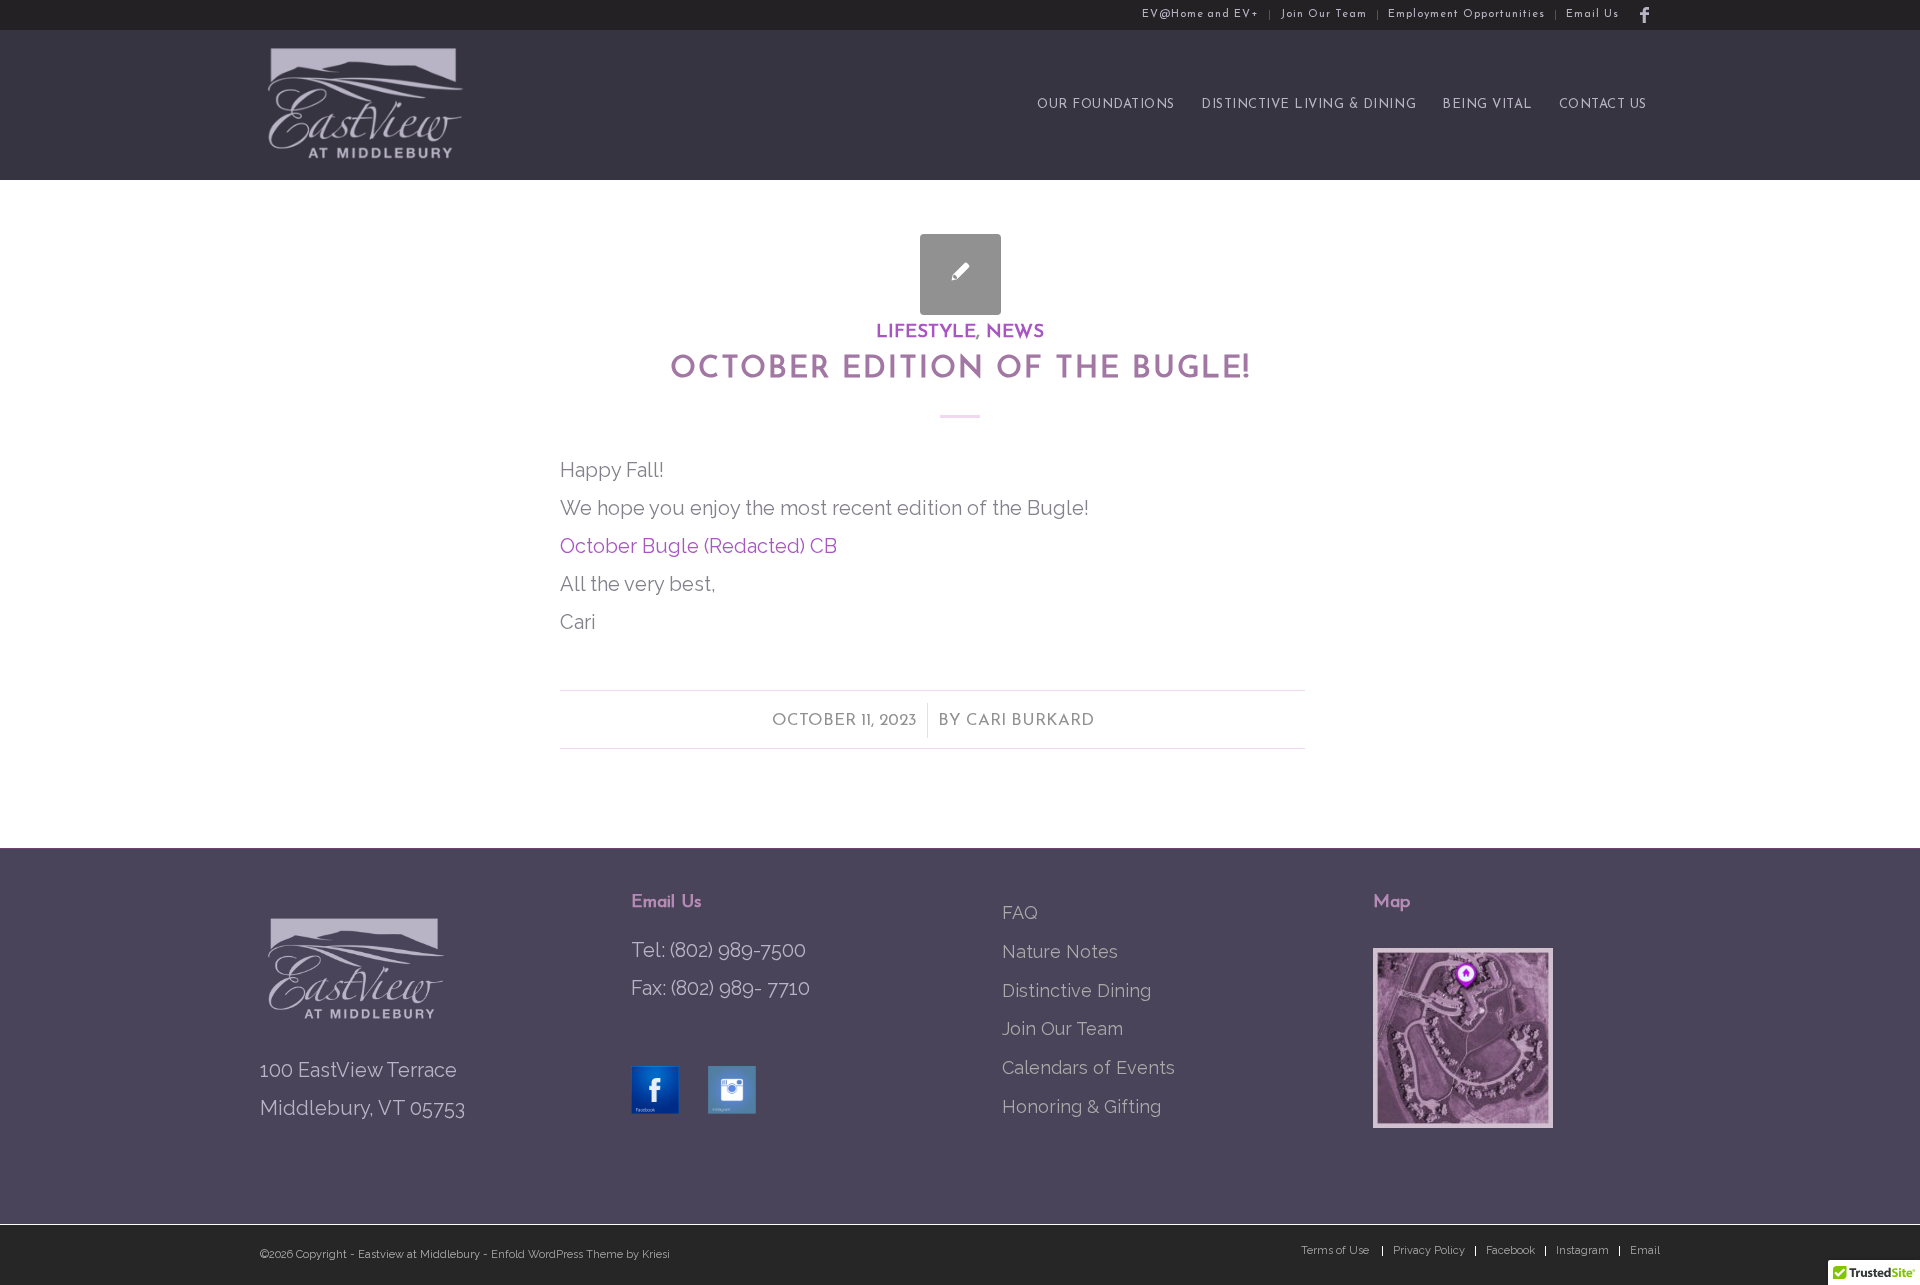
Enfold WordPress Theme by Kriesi (580, 1254)
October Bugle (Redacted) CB (698, 546)
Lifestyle (926, 332)
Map (1391, 903)
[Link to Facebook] (1645, 15)
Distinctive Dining (1076, 990)
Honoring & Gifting (1081, 1106)
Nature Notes (1060, 951)
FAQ (1020, 912)
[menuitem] (1201, 15)
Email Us (1592, 14)
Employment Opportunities (1466, 14)
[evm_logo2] (367, 105)
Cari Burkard (1030, 720)
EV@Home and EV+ (1201, 14)
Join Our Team (1323, 14)
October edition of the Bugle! (960, 369)
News (1015, 332)
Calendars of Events (1088, 1067)
